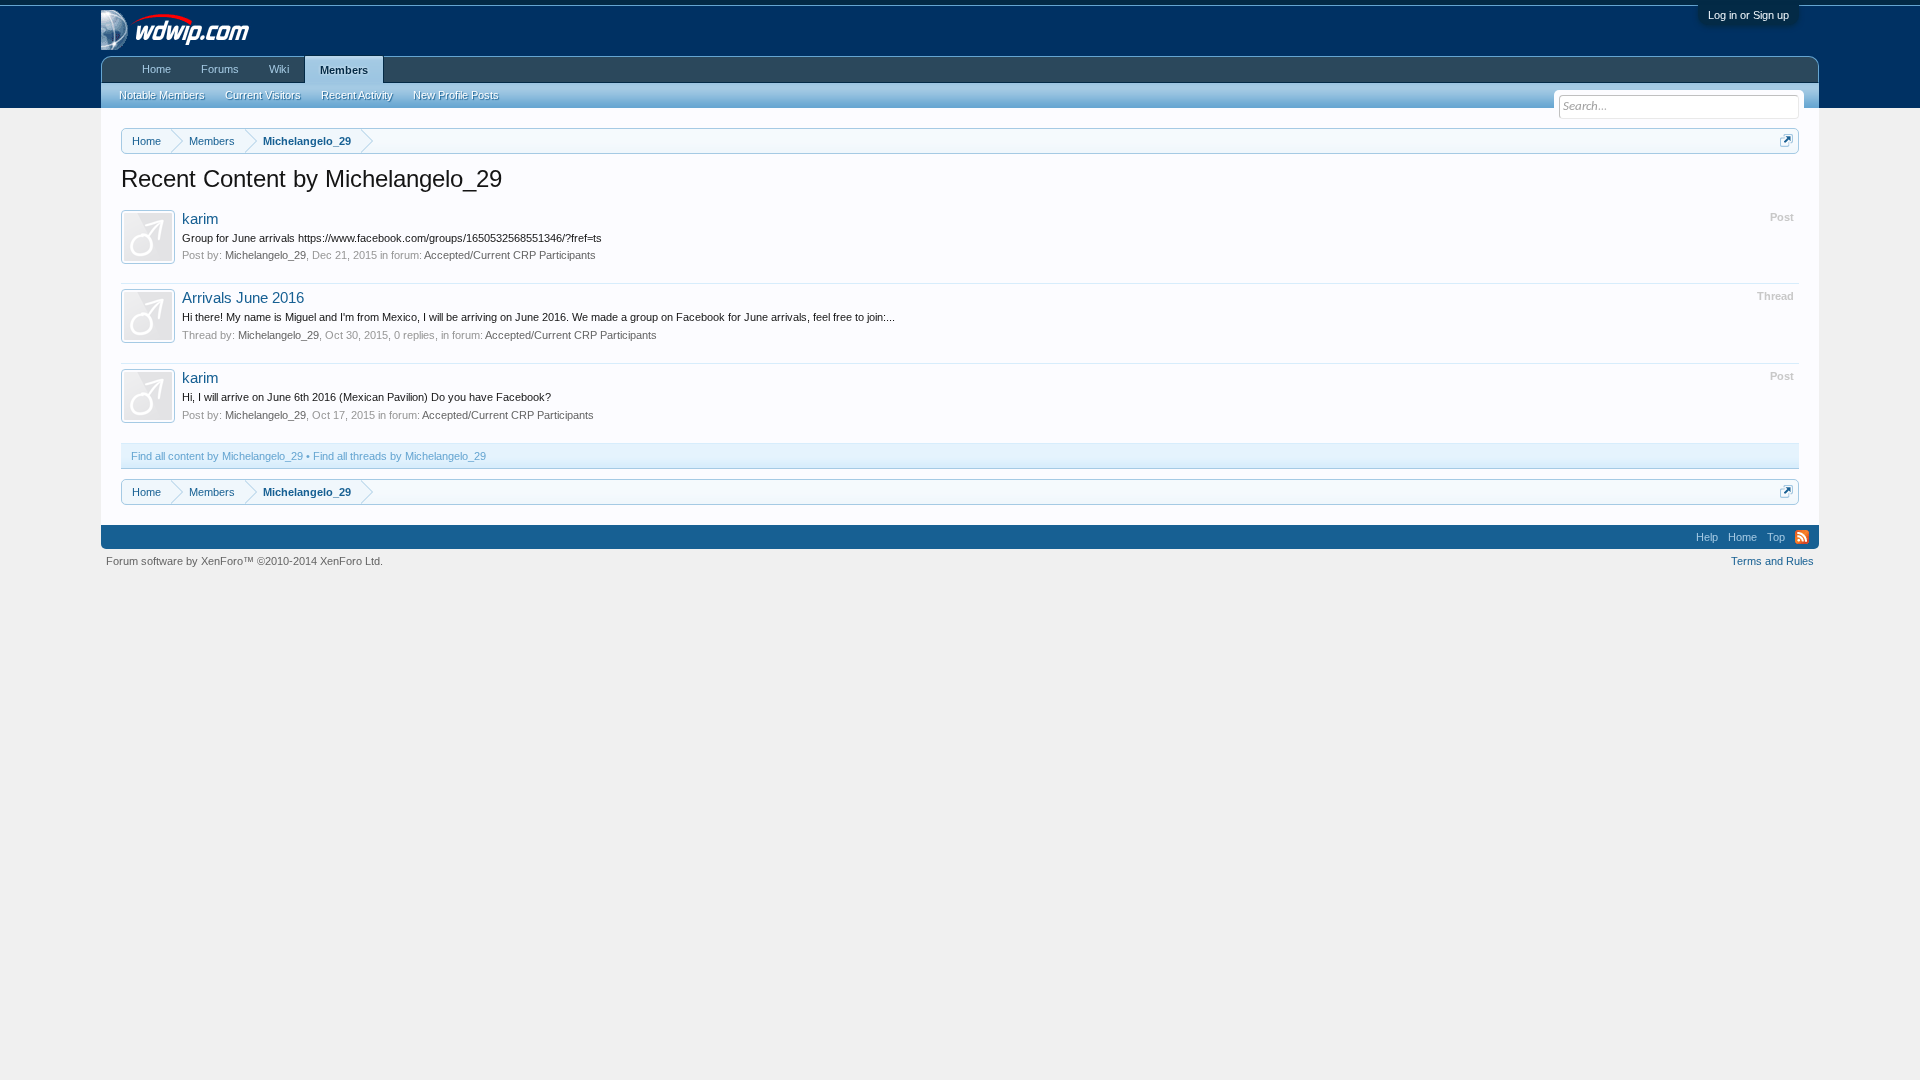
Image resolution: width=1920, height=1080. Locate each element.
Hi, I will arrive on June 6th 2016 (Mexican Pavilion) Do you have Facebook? (366, 397)
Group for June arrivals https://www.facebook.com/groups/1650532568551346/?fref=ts (392, 238)
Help (1707, 537)
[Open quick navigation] (1786, 140)
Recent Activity (357, 95)
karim (200, 219)
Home (156, 69)
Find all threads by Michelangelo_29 (399, 456)
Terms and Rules (1772, 561)
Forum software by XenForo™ (244, 561)
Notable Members (162, 95)
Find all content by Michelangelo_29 (217, 456)
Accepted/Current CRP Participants (510, 255)
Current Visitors (263, 95)
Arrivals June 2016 (243, 298)
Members (344, 70)
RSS (1802, 537)
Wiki (279, 69)
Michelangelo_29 (265, 255)
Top (1776, 537)
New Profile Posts (456, 95)
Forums (220, 69)
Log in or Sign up (1748, 15)
